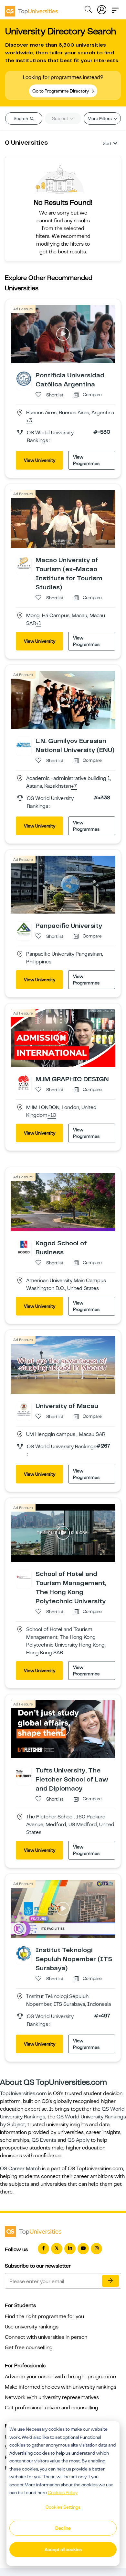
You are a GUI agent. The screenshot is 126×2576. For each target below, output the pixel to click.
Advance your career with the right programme (60, 2377)
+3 (29, 421)
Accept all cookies (63, 2549)
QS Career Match (20, 2169)
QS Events (44, 2140)
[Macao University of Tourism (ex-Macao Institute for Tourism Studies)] (24, 563)
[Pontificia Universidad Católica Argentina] (24, 378)
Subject (61, 118)
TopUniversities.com (23, 2093)
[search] (88, 10)
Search (21, 118)
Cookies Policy (63, 2493)
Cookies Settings (63, 2507)
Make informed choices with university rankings (61, 2387)
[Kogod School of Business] (24, 1247)
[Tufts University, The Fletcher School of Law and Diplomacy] (24, 1773)
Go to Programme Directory (61, 91)
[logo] (31, 9)
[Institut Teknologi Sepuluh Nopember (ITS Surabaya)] (24, 1953)
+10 (52, 1116)
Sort (107, 143)
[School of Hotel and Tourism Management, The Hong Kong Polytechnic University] (24, 1577)
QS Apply (79, 2140)
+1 (39, 624)
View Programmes (86, 460)
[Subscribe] (110, 2281)
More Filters (100, 118)
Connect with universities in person (46, 2337)
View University (40, 460)
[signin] (102, 8)
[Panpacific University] (24, 929)
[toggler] (115, 8)
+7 (74, 786)
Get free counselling (29, 2348)
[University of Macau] (24, 1409)
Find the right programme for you (44, 2316)
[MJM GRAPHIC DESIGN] (24, 1083)
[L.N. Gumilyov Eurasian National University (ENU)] (24, 744)
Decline (63, 2528)
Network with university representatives (52, 2397)
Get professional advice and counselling (52, 2408)
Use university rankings (32, 2327)
